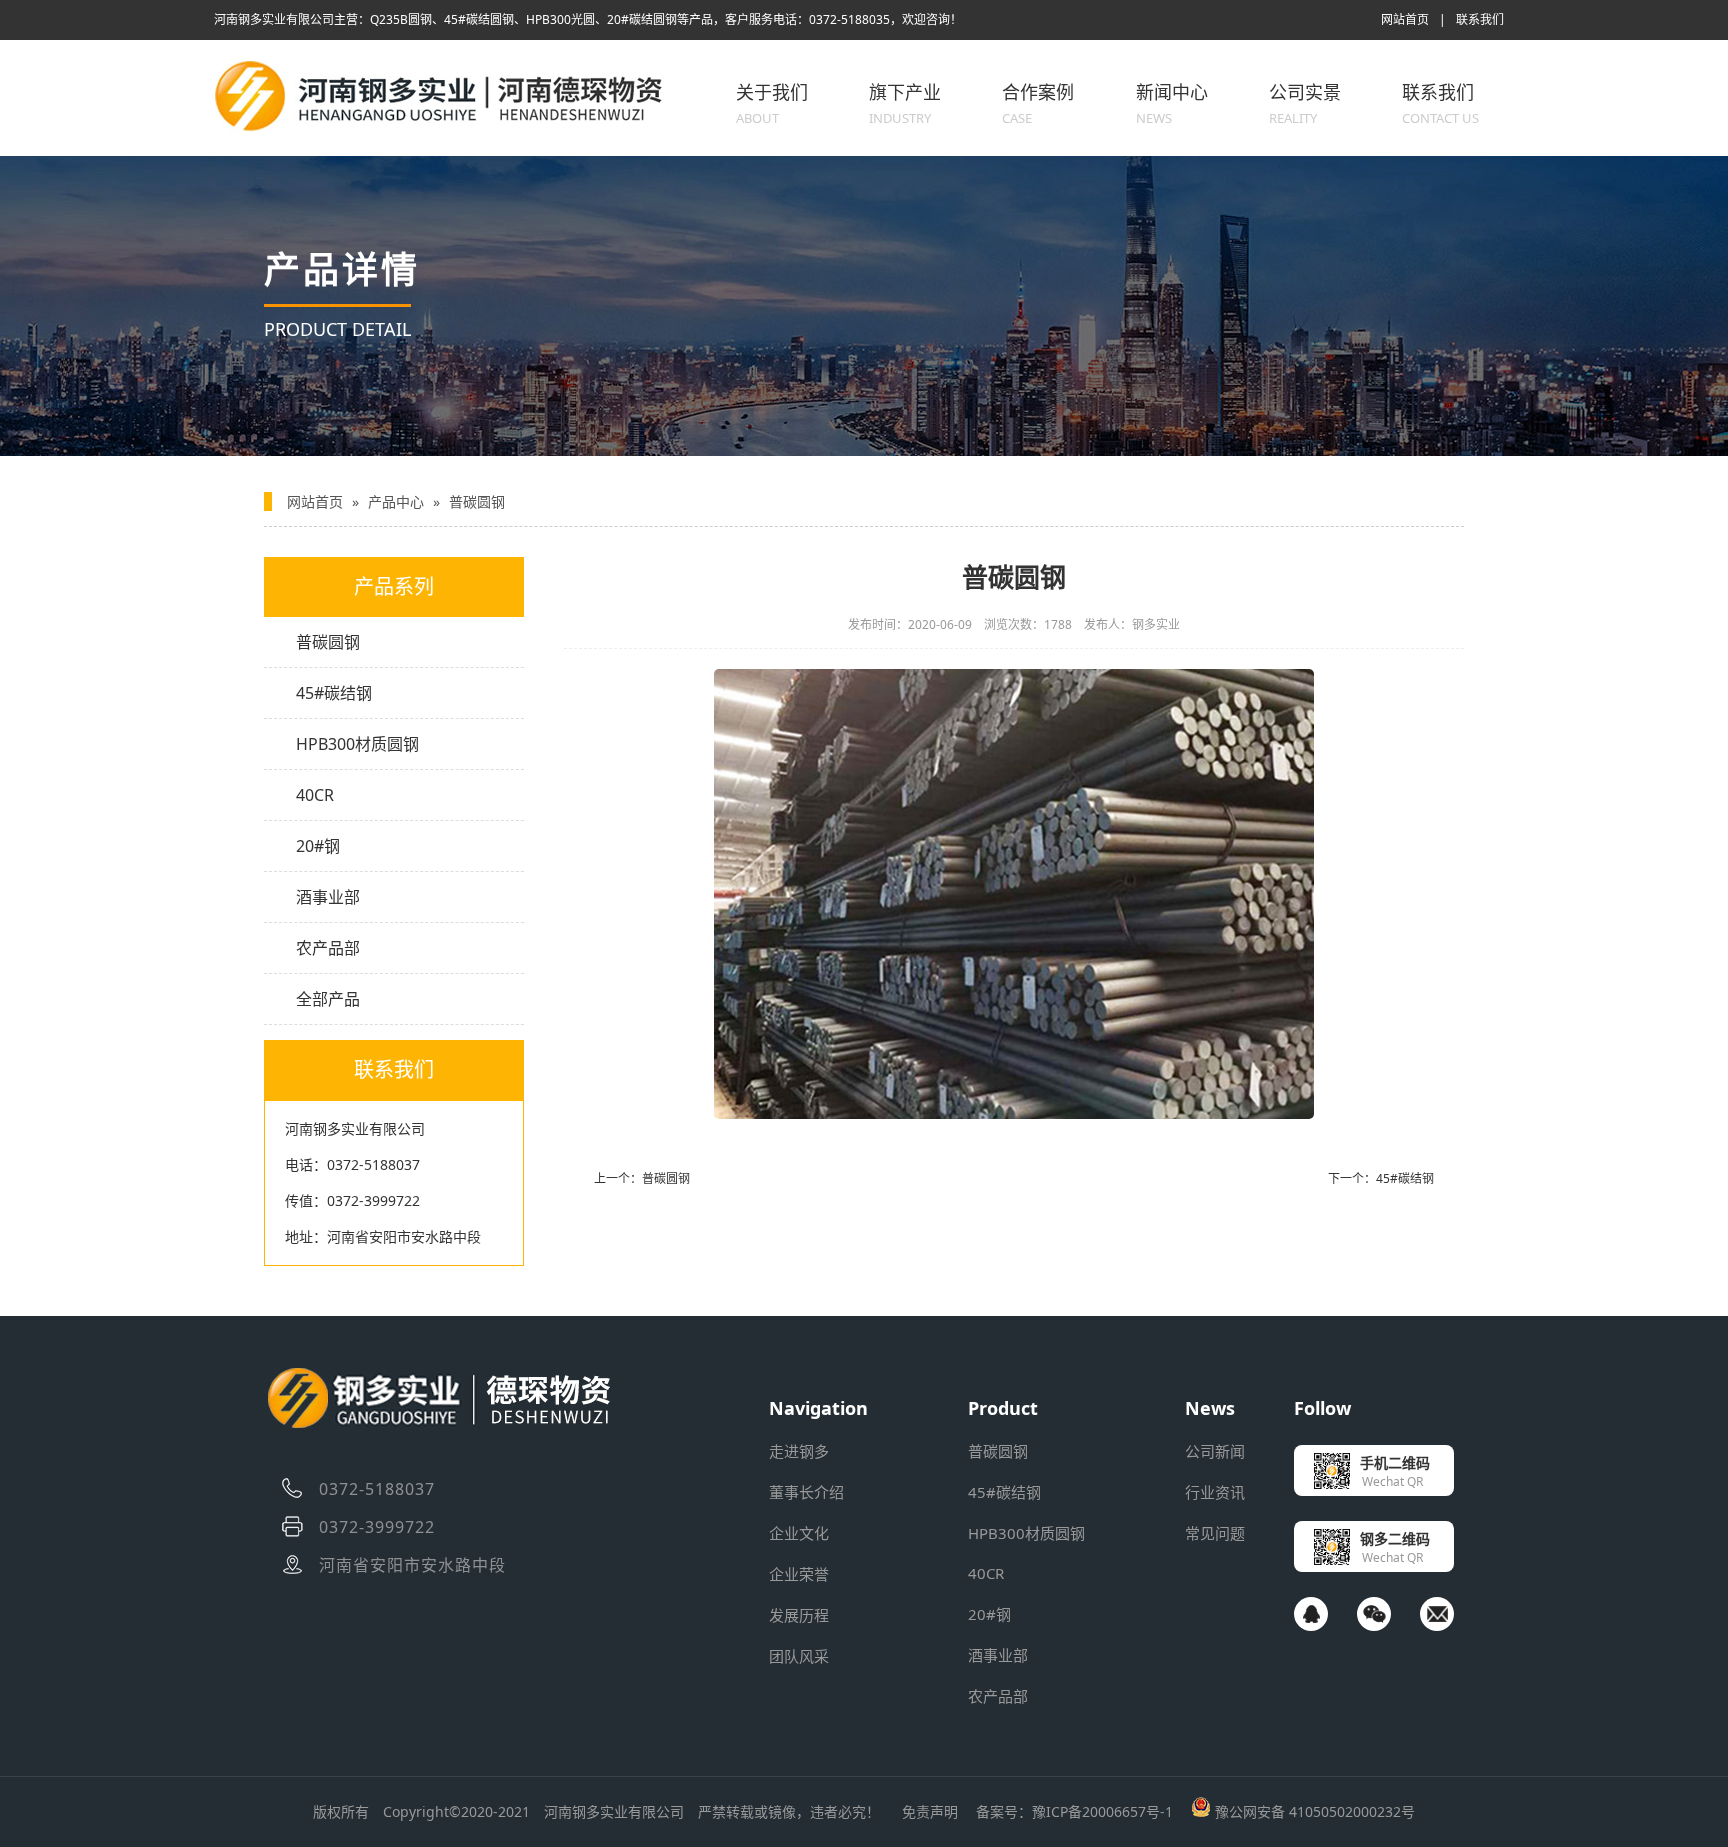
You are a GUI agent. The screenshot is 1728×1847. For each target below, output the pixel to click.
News (1210, 1408)
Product (1003, 1408)
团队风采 (799, 1656)
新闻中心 (1172, 103)
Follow (1322, 1408)
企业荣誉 (799, 1574)
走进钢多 (799, 1451)
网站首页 (1405, 19)
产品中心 (396, 501)
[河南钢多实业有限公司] (448, 127)
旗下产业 (905, 103)
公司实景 (1305, 103)
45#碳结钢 (334, 693)
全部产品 (328, 999)
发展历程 (799, 1615)
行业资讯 (1215, 1492)
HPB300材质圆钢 (357, 744)
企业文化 (799, 1533)
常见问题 (1215, 1533)
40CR (315, 795)
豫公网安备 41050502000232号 (1313, 1811)
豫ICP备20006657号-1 (1102, 1811)
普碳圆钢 (477, 501)
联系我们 (1480, 19)
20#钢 (318, 846)
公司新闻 (1215, 1451)
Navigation (818, 1408)
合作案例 (1038, 103)
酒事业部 (328, 897)
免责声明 (930, 1811)
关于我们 (772, 103)
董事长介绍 (806, 1492)
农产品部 (328, 948)
